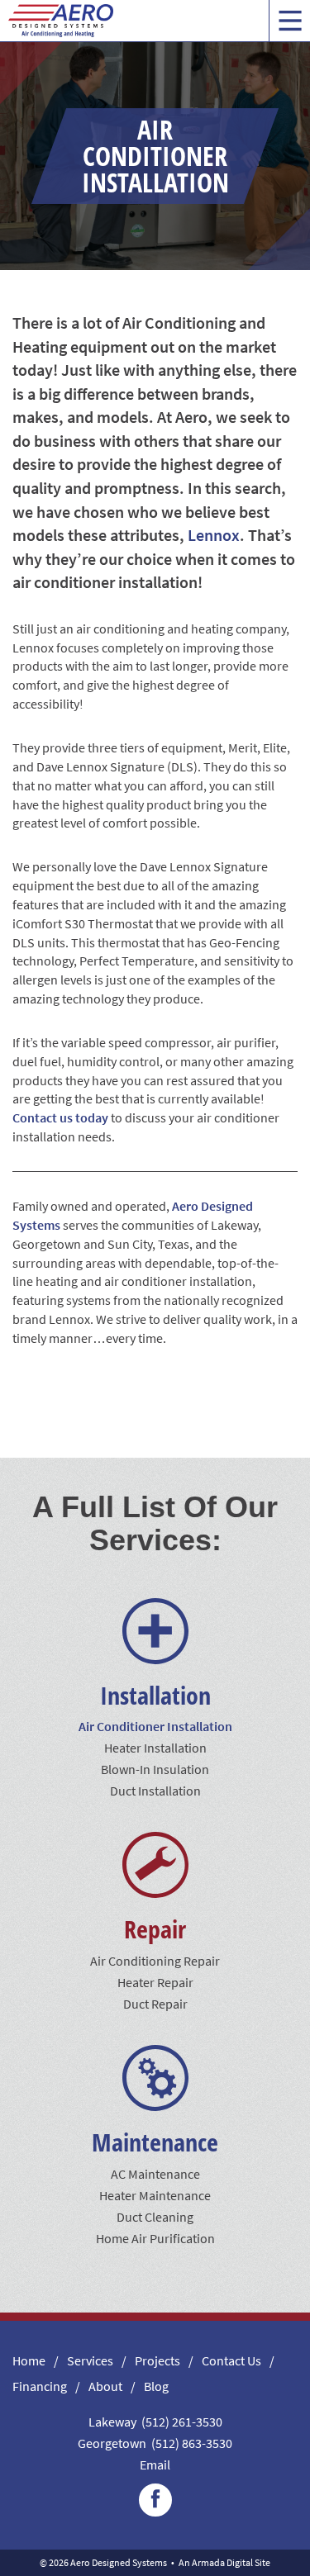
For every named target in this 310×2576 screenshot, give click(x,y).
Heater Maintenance (155, 2195)
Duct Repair (155, 2004)
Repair (155, 1929)
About (105, 2386)
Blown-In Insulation (155, 1769)
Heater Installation (155, 1748)
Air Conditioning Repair (155, 1961)
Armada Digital (222, 2562)
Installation (155, 1695)
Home (29, 2360)
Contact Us (231, 2360)
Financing (40, 2386)
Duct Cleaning (155, 2217)
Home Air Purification (155, 2238)
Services (90, 2360)
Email (155, 2465)
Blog (156, 2386)
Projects (157, 2360)
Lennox (214, 535)
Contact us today (60, 1117)
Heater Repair (155, 1982)
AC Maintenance (155, 2174)
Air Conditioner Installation (155, 1726)
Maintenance (155, 2142)
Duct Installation (155, 1791)
